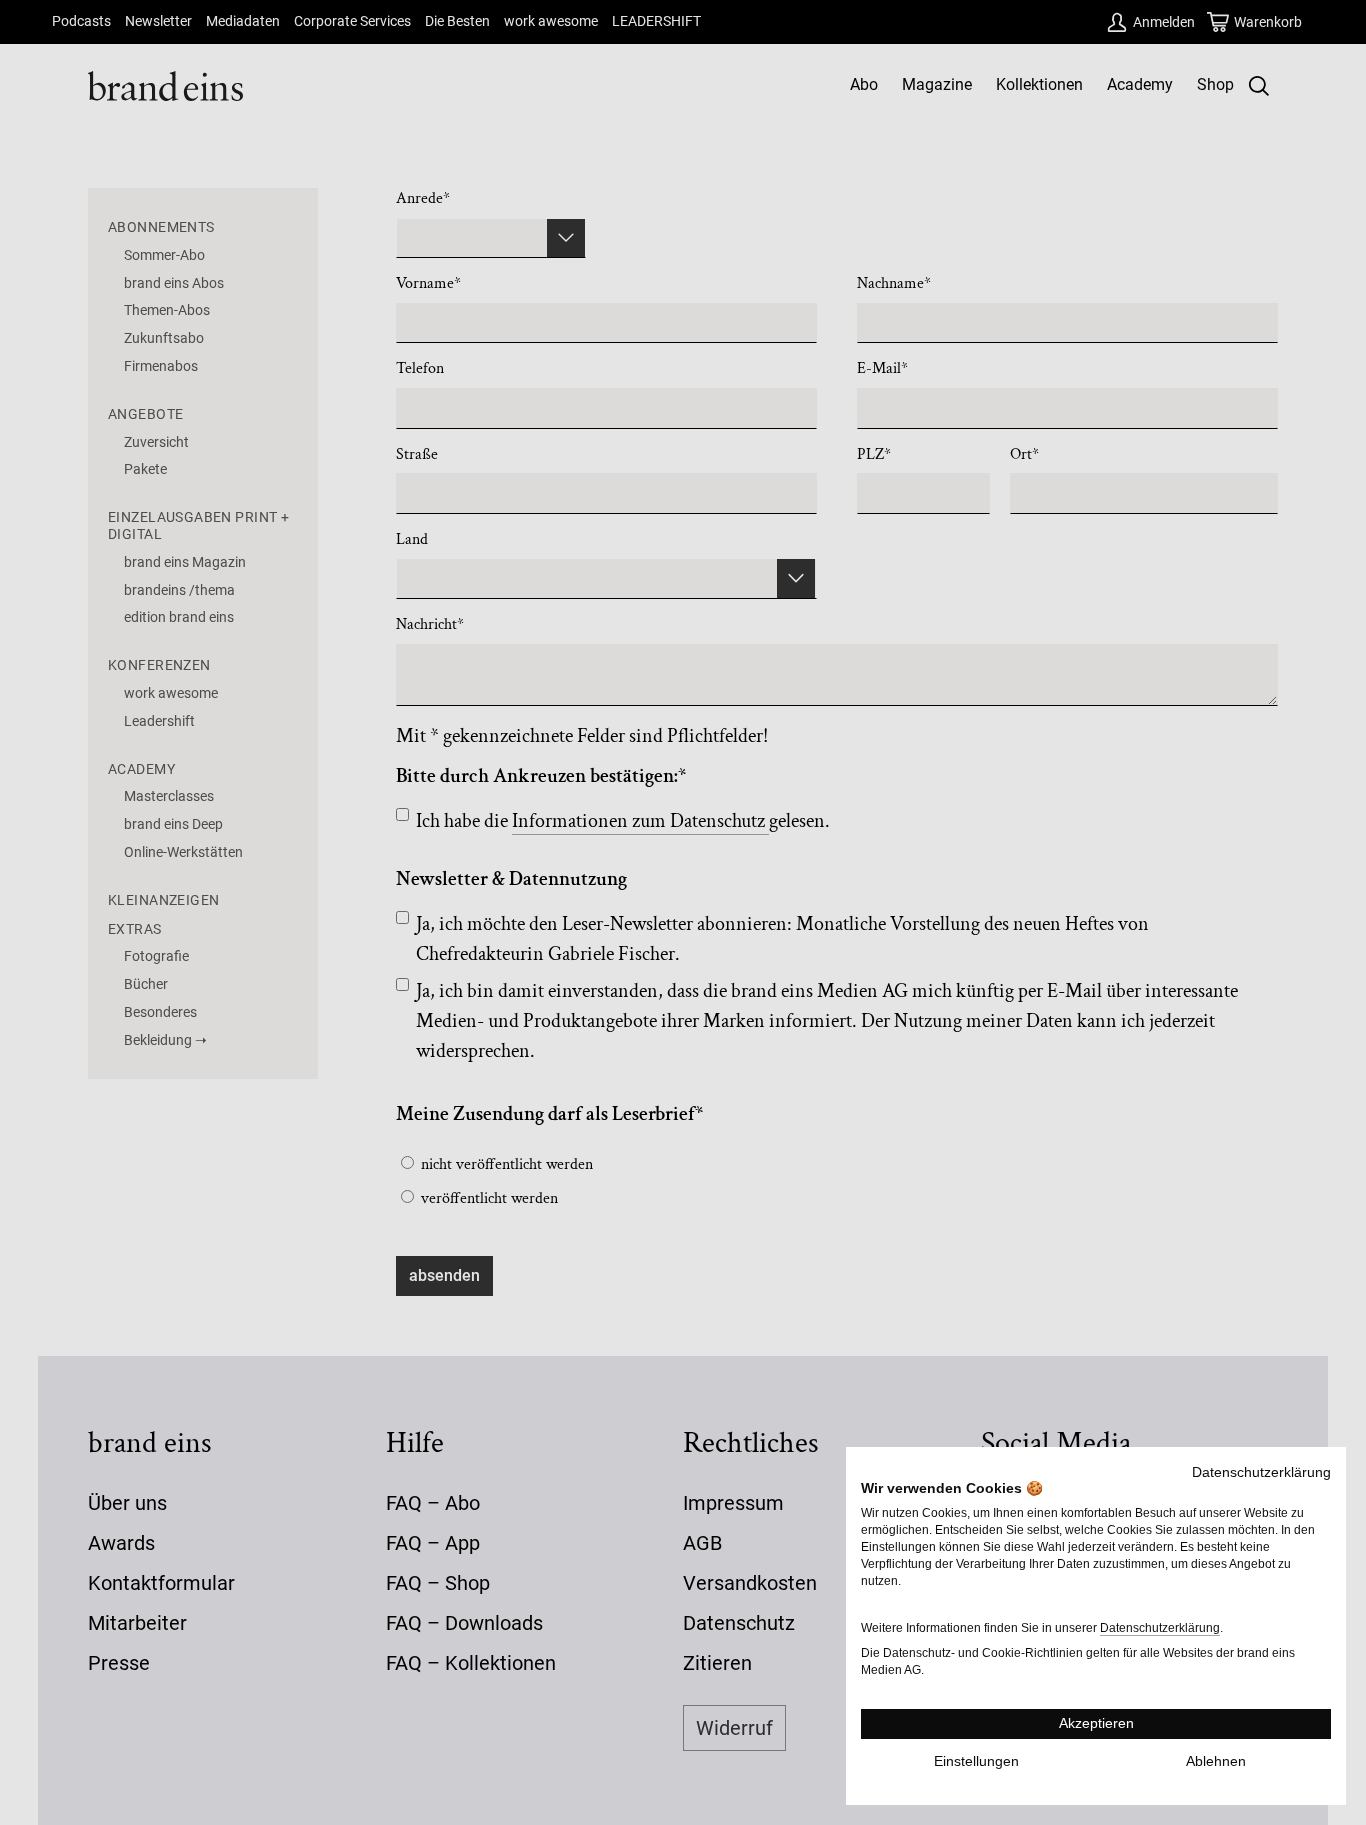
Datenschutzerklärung (1261, 1472)
